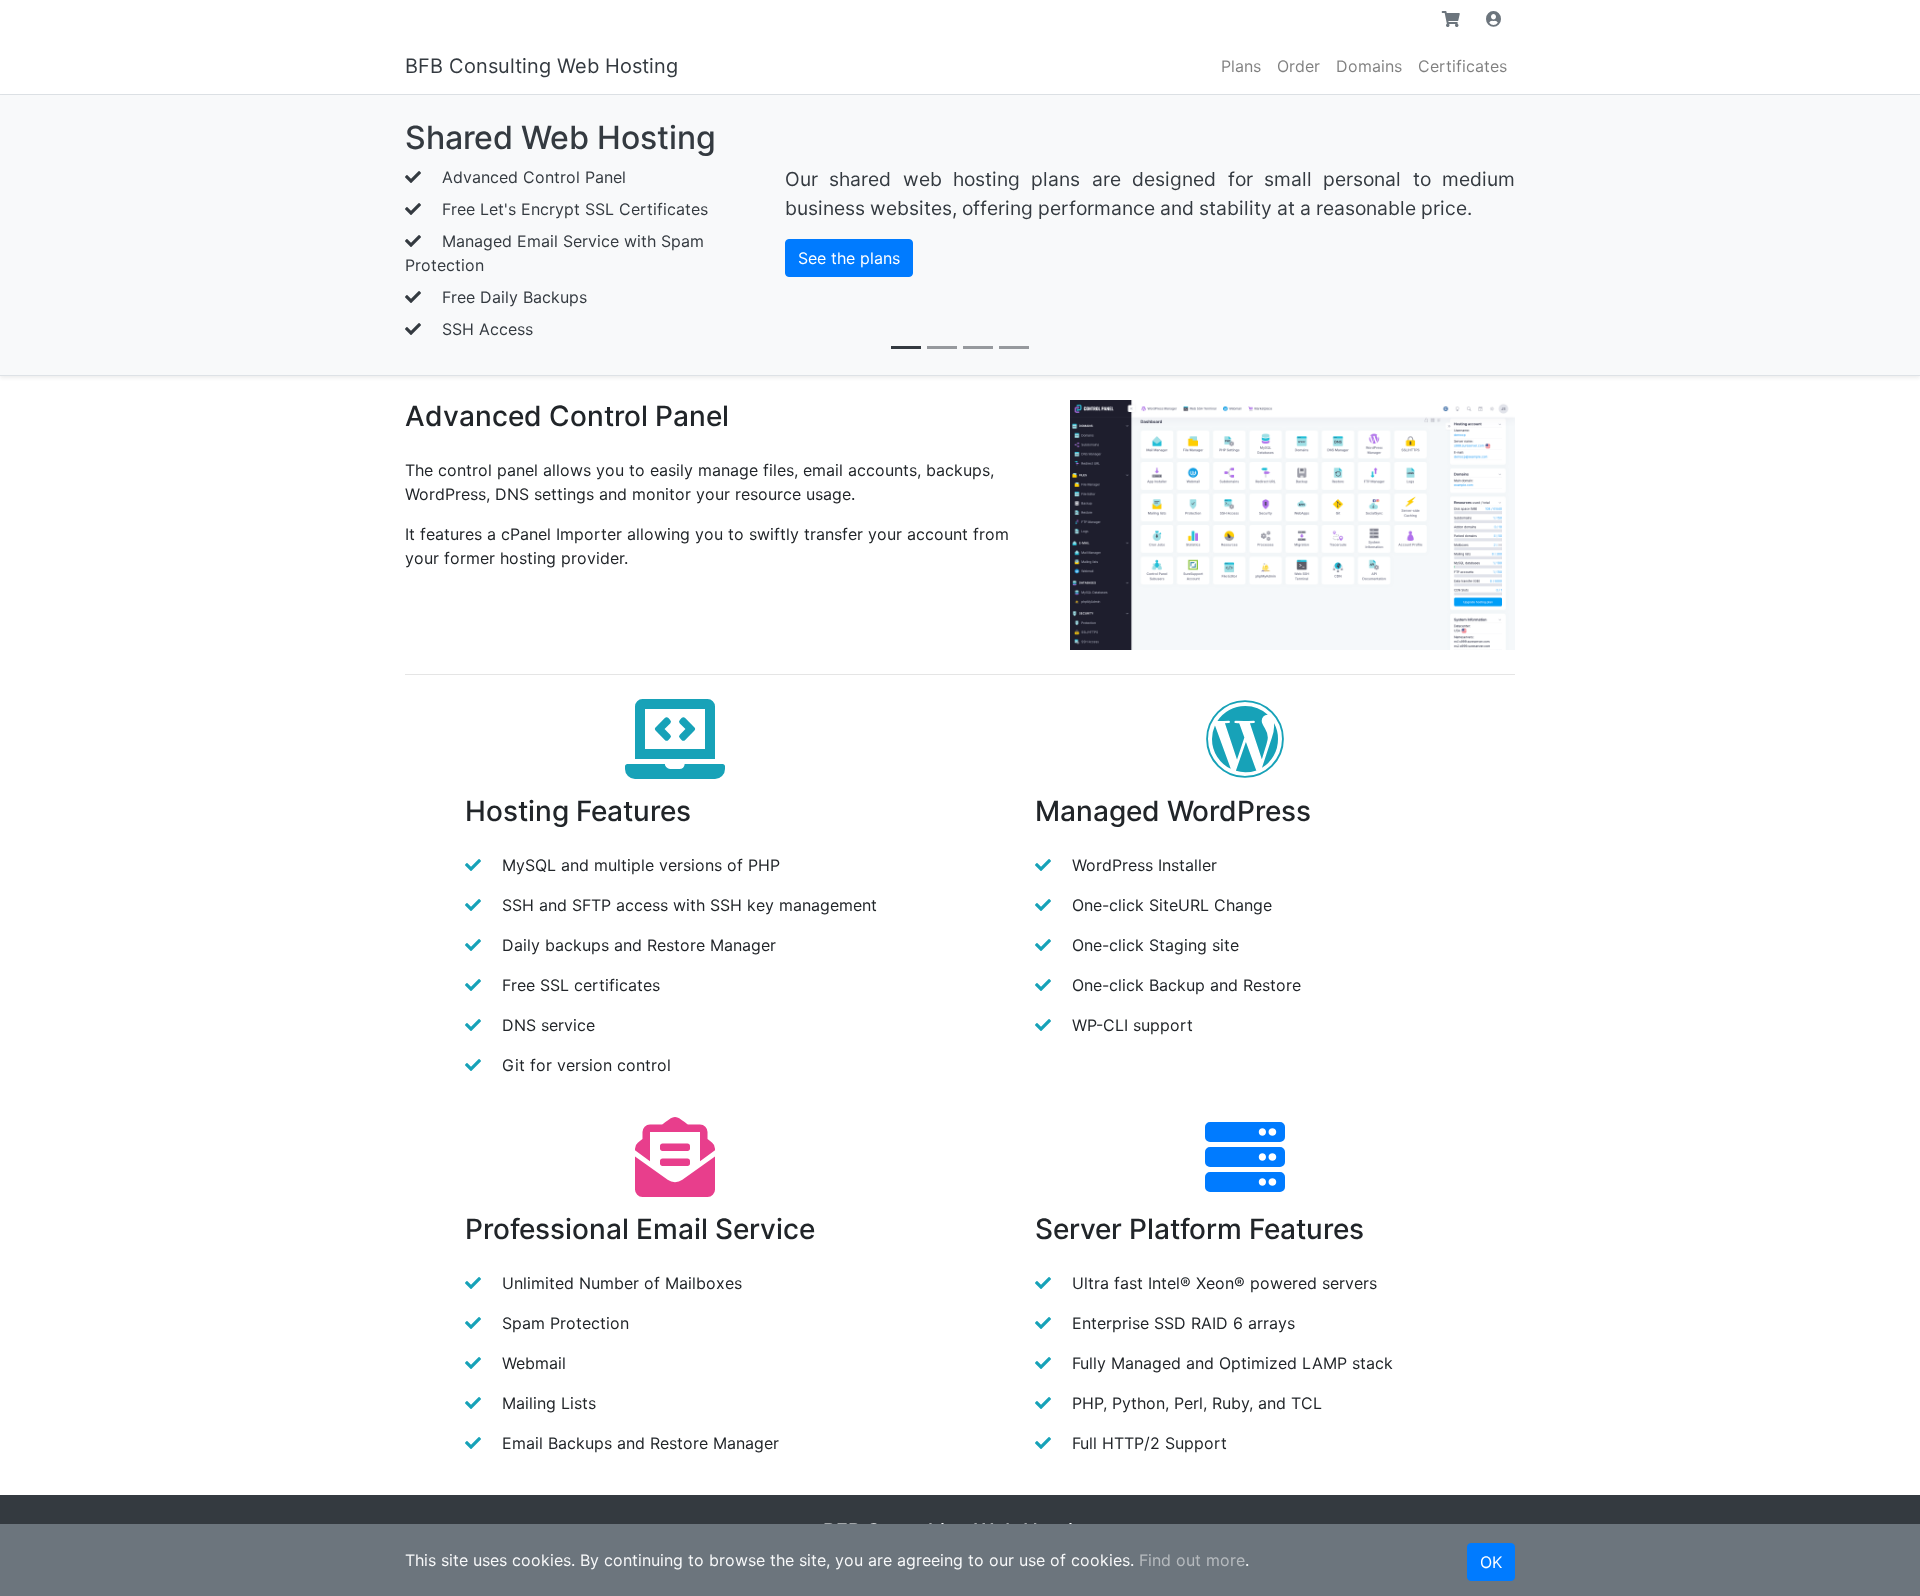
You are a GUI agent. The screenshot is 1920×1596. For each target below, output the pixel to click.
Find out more (1192, 1560)
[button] (1451, 19)
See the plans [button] (849, 258)
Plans (1241, 66)
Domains (1369, 66)
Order (1298, 66)
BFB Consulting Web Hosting (541, 66)
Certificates (1462, 66)
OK (1491, 1562)
